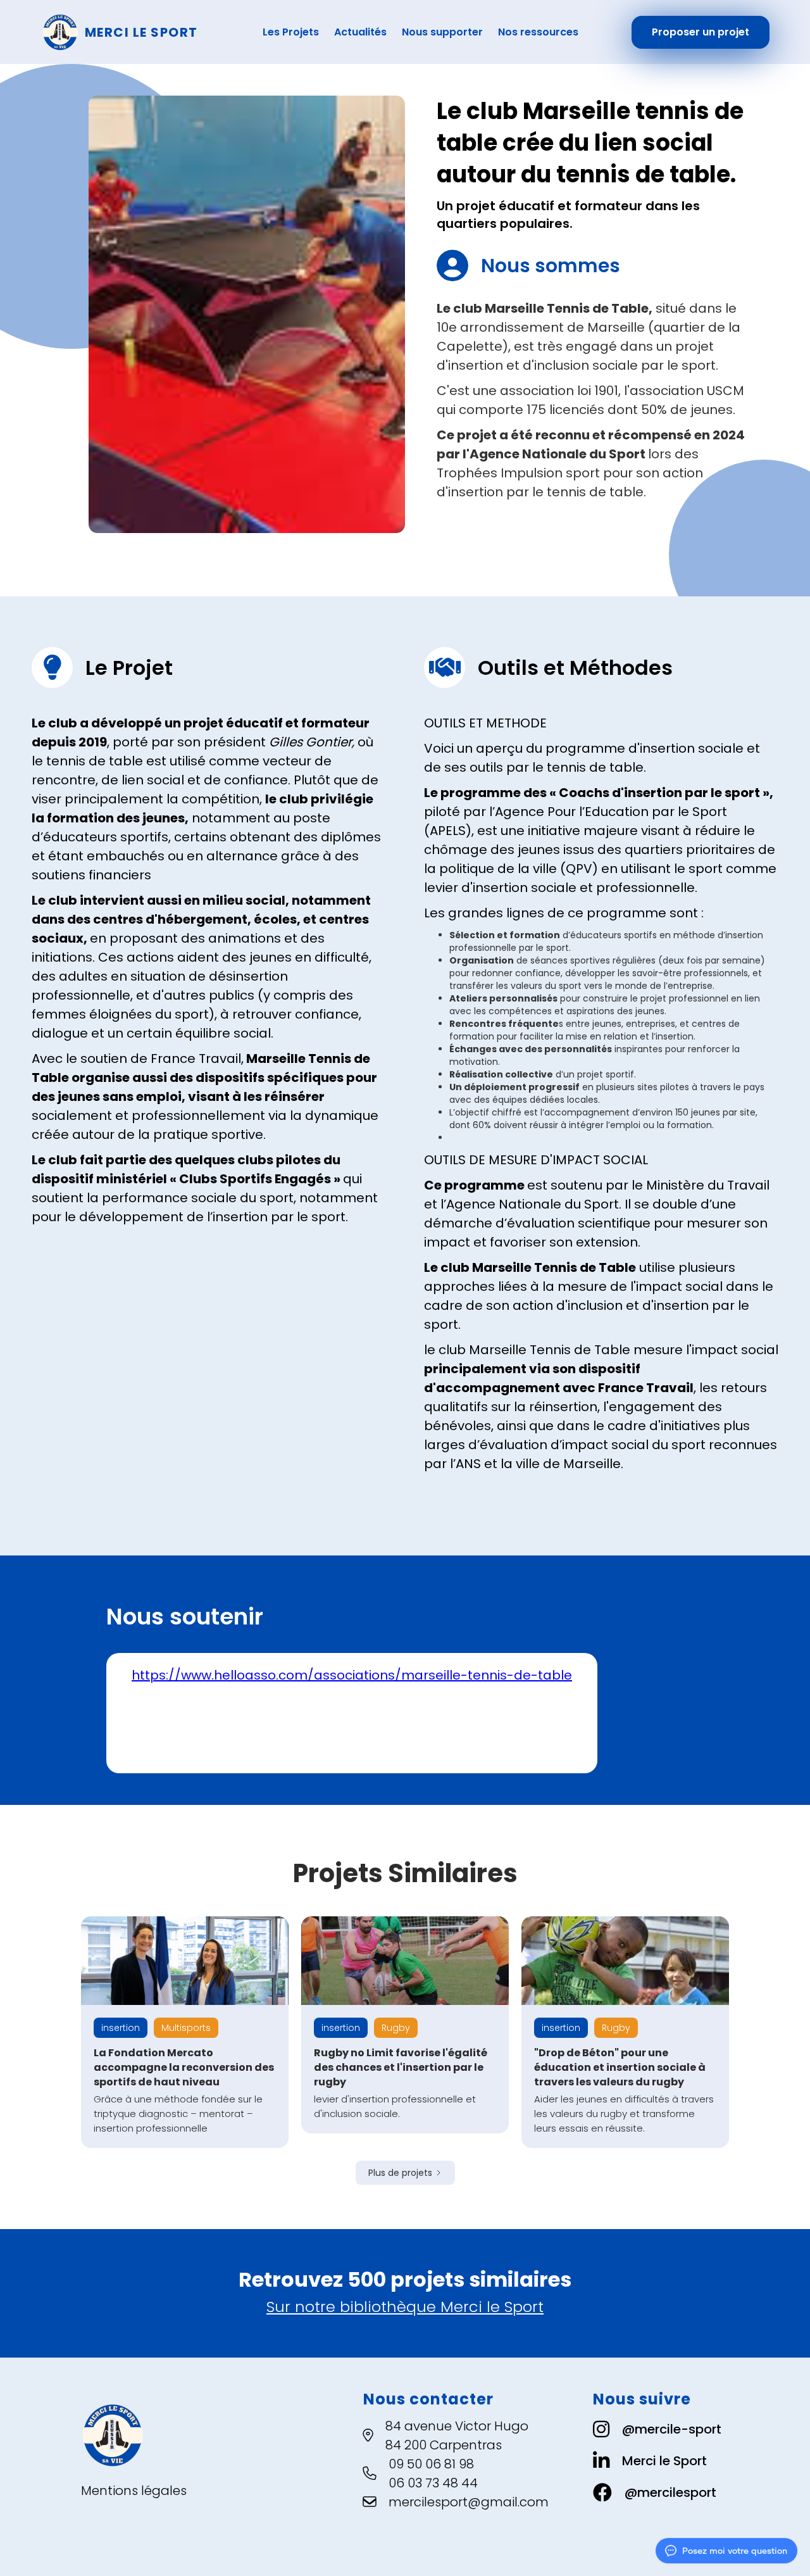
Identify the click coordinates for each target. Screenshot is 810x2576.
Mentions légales (134, 2491)
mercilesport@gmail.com (469, 2502)
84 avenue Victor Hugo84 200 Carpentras (457, 2435)
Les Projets (291, 32)
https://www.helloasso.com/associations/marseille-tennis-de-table (352, 1675)
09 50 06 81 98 (431, 2464)
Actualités (360, 32)
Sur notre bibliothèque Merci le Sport (405, 2307)
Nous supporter (442, 32)
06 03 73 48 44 (433, 2483)
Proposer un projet (701, 32)
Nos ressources (538, 32)
